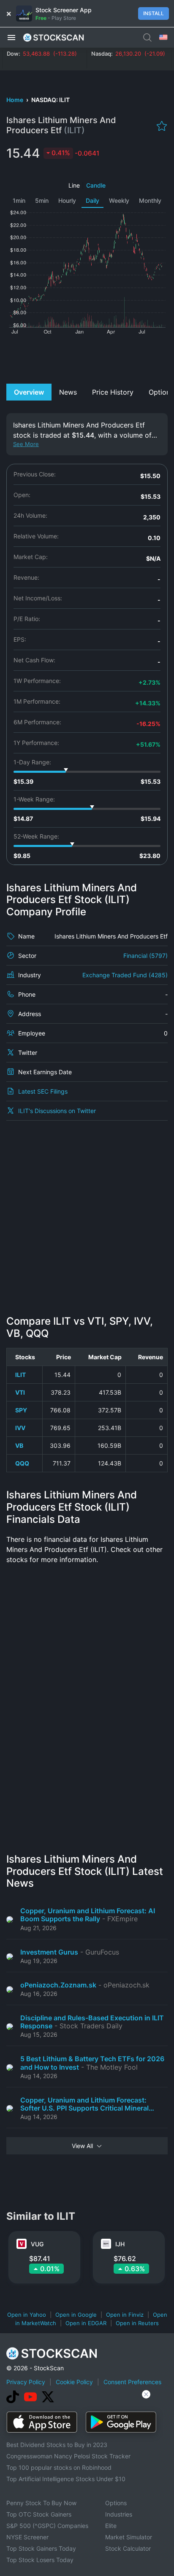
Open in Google (76, 2315)
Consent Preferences (132, 2382)
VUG (37, 2244)
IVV (20, 1428)
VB (19, 1445)
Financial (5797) (145, 956)
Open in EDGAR (86, 2323)
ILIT (20, 1375)
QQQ (22, 1463)
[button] (11, 37)
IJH (120, 2244)
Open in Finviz (125, 2315)
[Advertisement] (87, 358)
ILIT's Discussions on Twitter (57, 1111)
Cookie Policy (74, 2382)
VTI (20, 1392)
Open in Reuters (137, 2323)
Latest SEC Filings (43, 1091)
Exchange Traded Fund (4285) (125, 975)
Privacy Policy (26, 2382)
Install (154, 13)
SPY (21, 1410)
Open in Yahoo (27, 2315)
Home (15, 100)
